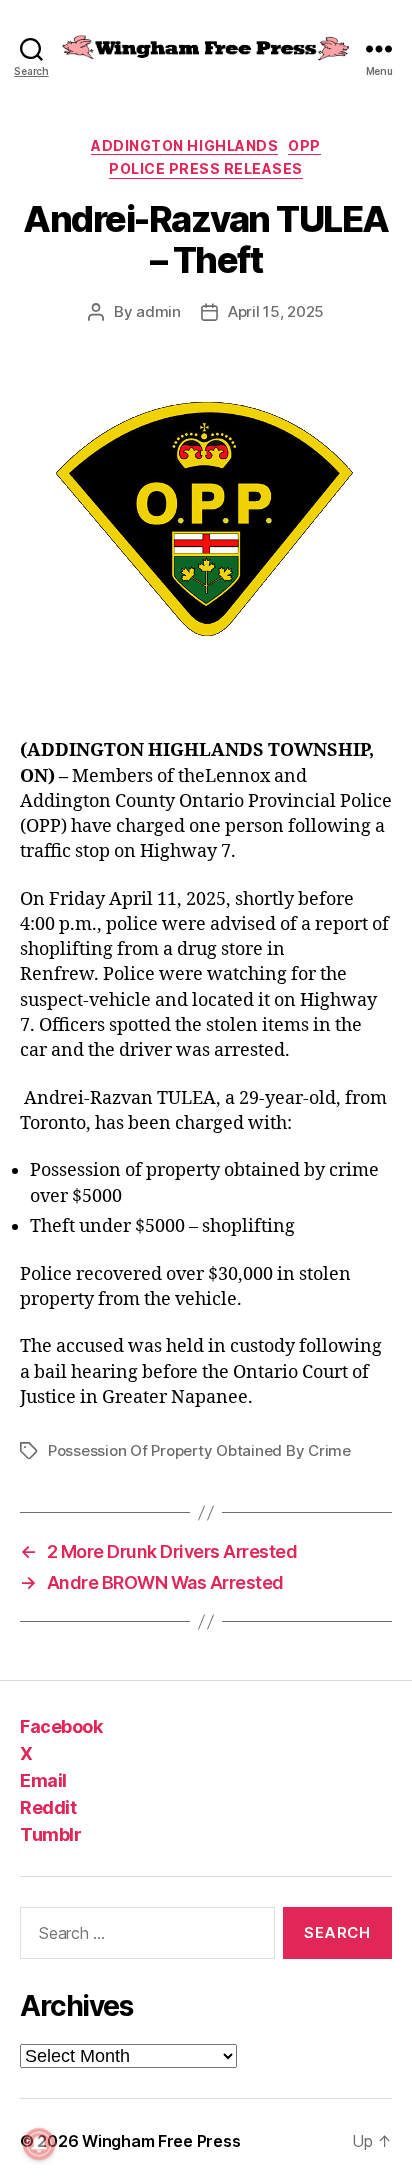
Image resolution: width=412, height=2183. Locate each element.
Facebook (61, 1726)
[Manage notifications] (39, 2144)
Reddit (48, 1807)
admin (158, 311)
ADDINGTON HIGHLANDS (184, 145)
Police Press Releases (206, 168)
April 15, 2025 (276, 311)
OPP (304, 145)
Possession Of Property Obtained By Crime (199, 1450)
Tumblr (50, 1834)
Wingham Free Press (161, 2141)
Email (43, 1780)
